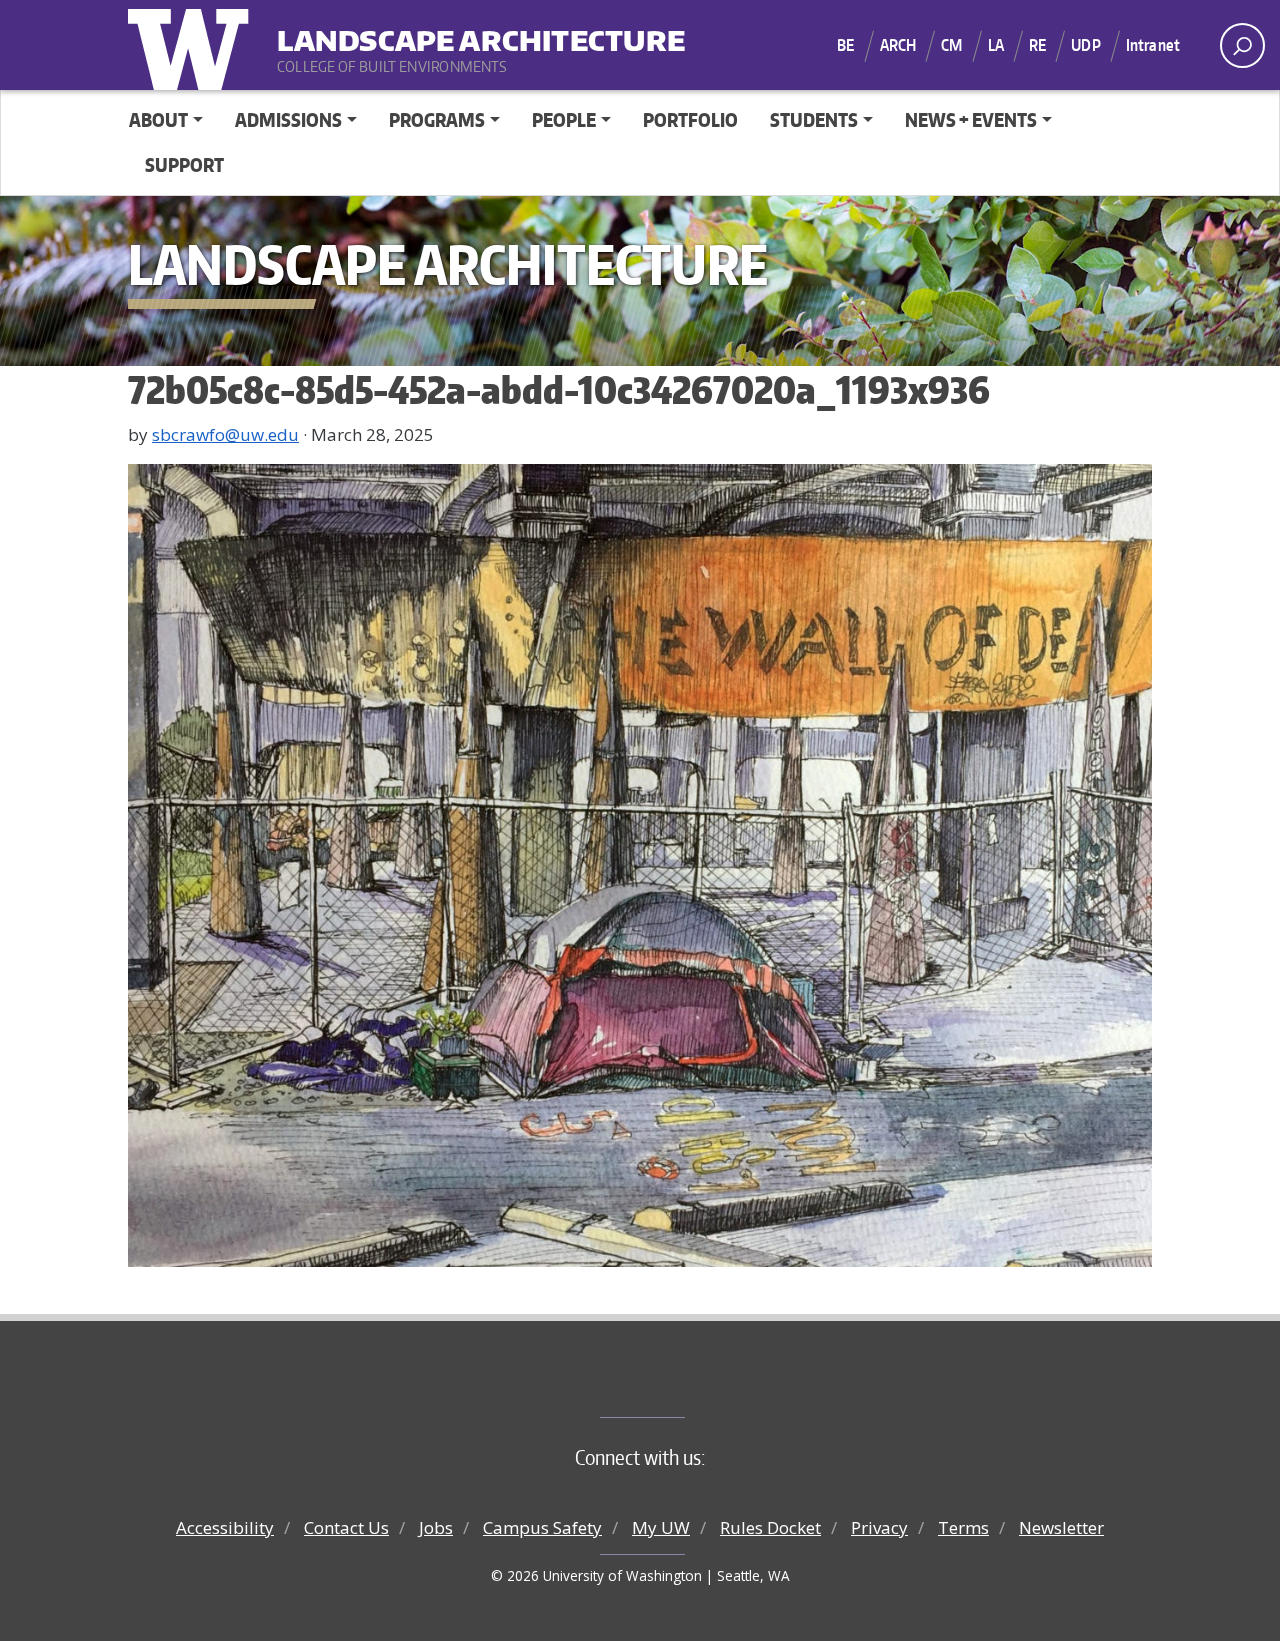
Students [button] (814, 119)
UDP (1085, 45)
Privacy (879, 1527)
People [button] (564, 119)
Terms (963, 1527)
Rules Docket (770, 1527)
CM (951, 45)
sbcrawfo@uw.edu (225, 434)
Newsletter (1061, 1527)
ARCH (898, 45)
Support (184, 164)
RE (1037, 45)
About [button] (158, 119)
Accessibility (225, 1527)
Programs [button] (437, 119)
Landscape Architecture (401, 30)
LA (996, 45)
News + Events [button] (971, 119)
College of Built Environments (680, 1384)
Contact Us (346, 1527)
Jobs (436, 1527)
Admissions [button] (288, 119)
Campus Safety (542, 1527)
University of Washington (193, 45)
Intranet (1153, 45)
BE (845, 45)
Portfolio (690, 119)
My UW (661, 1527)
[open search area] (1242, 45)
